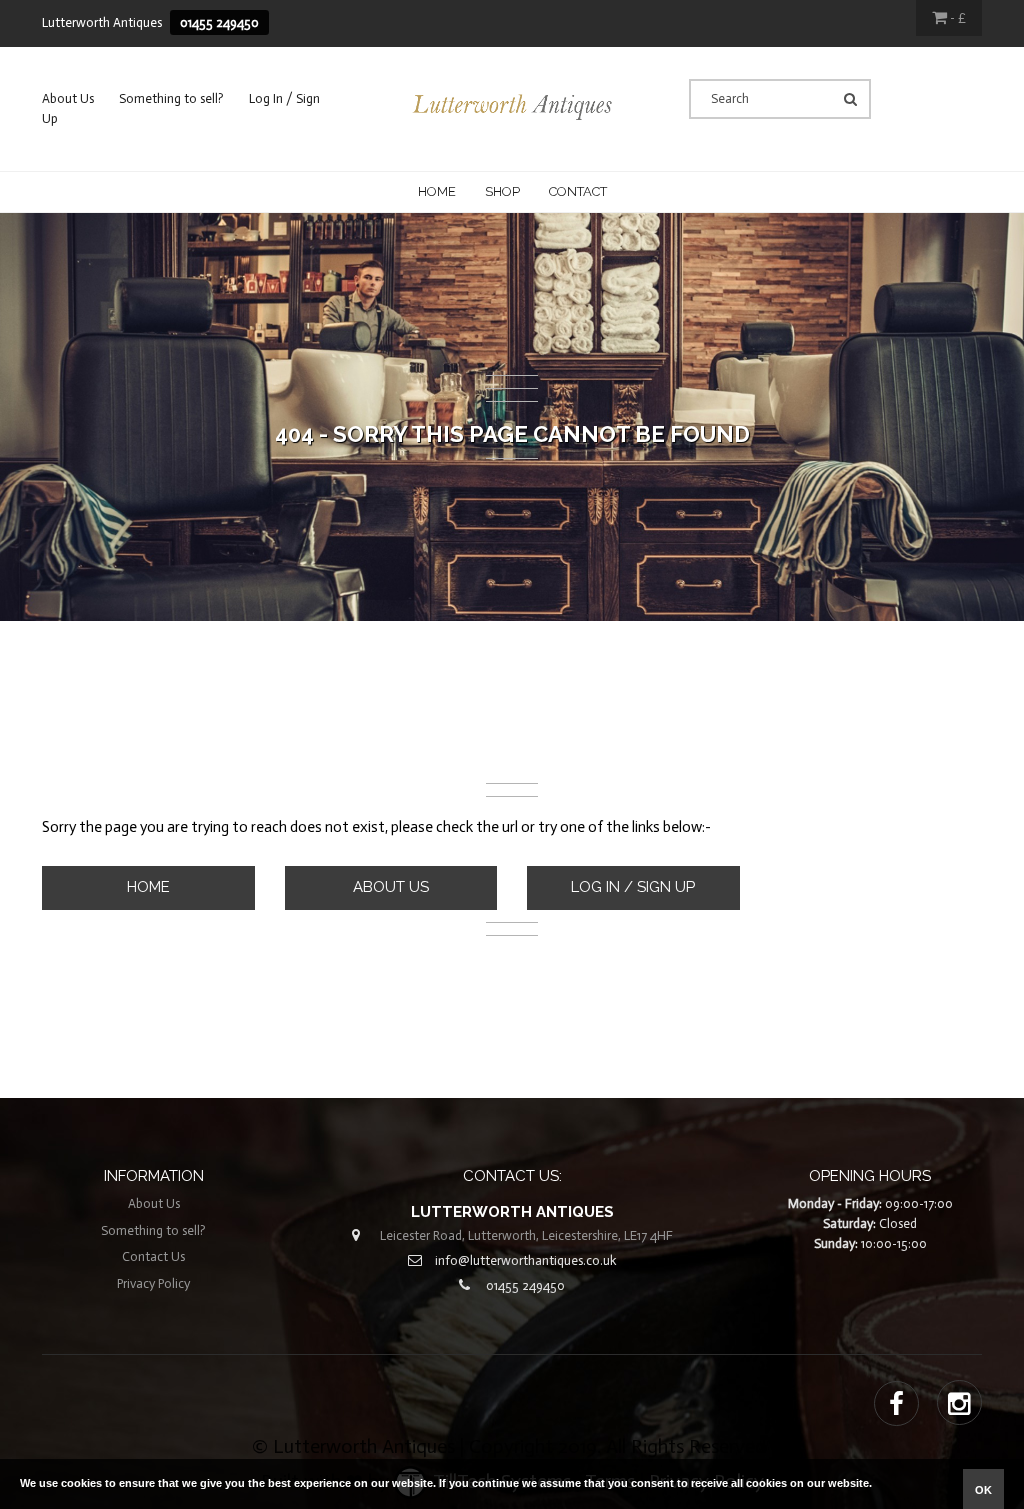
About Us (68, 98)
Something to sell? (171, 98)
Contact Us (153, 1256)
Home (437, 191)
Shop (502, 191)
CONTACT (578, 191)
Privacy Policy (153, 1283)
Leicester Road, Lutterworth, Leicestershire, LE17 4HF (526, 1235)
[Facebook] (896, 1405)
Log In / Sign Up (633, 887)
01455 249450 (219, 22)
